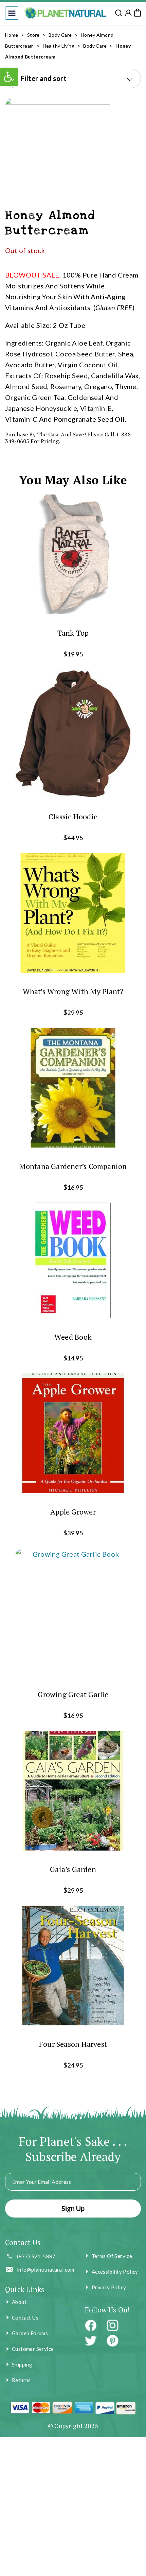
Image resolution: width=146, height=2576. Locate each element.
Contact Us (25, 2318)
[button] (12, 13)
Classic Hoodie (73, 816)
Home (12, 35)
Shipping (22, 2364)
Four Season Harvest (73, 2044)
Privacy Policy (109, 2287)
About (19, 2302)
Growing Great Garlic (73, 1694)
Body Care (60, 35)
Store (33, 35)
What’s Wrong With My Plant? (73, 991)
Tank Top (73, 633)
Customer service (33, 2349)
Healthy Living (59, 46)
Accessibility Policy (115, 2272)
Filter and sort (44, 78)
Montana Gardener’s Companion (73, 1166)
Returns (21, 2380)
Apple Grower (73, 1512)
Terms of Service (112, 2256)
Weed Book (73, 1337)
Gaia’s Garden (73, 1869)
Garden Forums (30, 2333)
